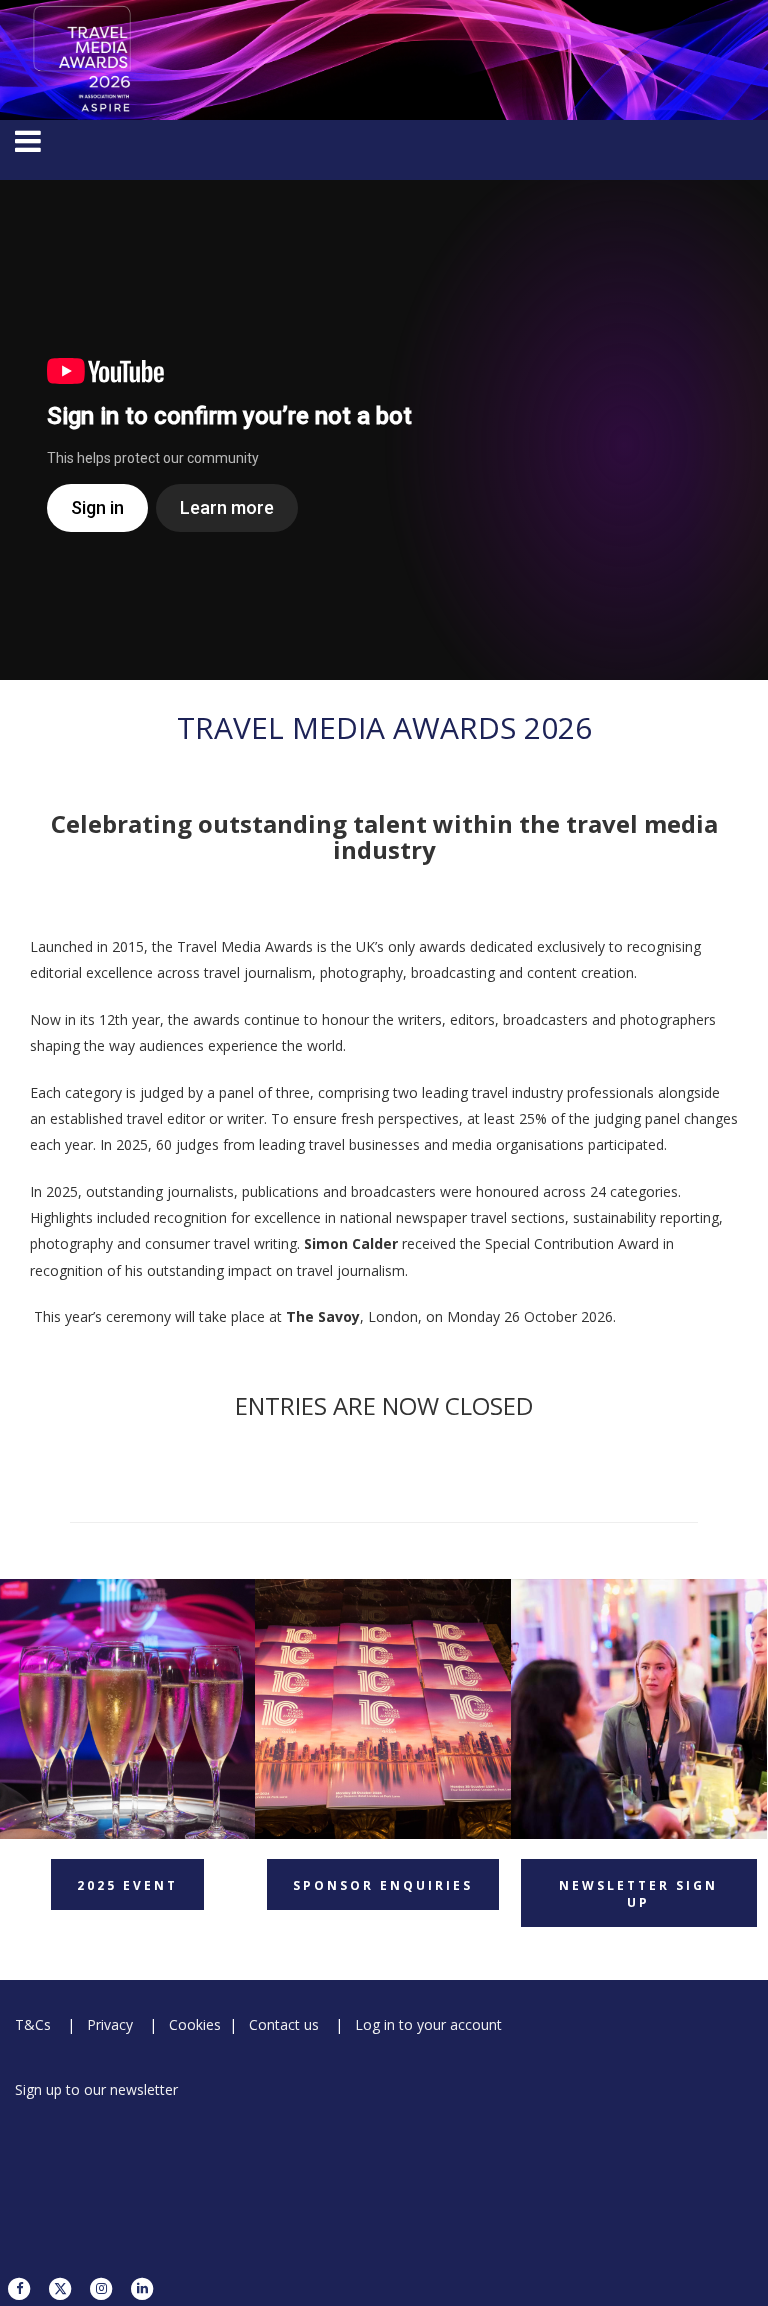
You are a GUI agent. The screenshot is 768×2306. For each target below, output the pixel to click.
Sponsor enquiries (383, 1885)
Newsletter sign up (638, 1894)
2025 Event (127, 1885)
